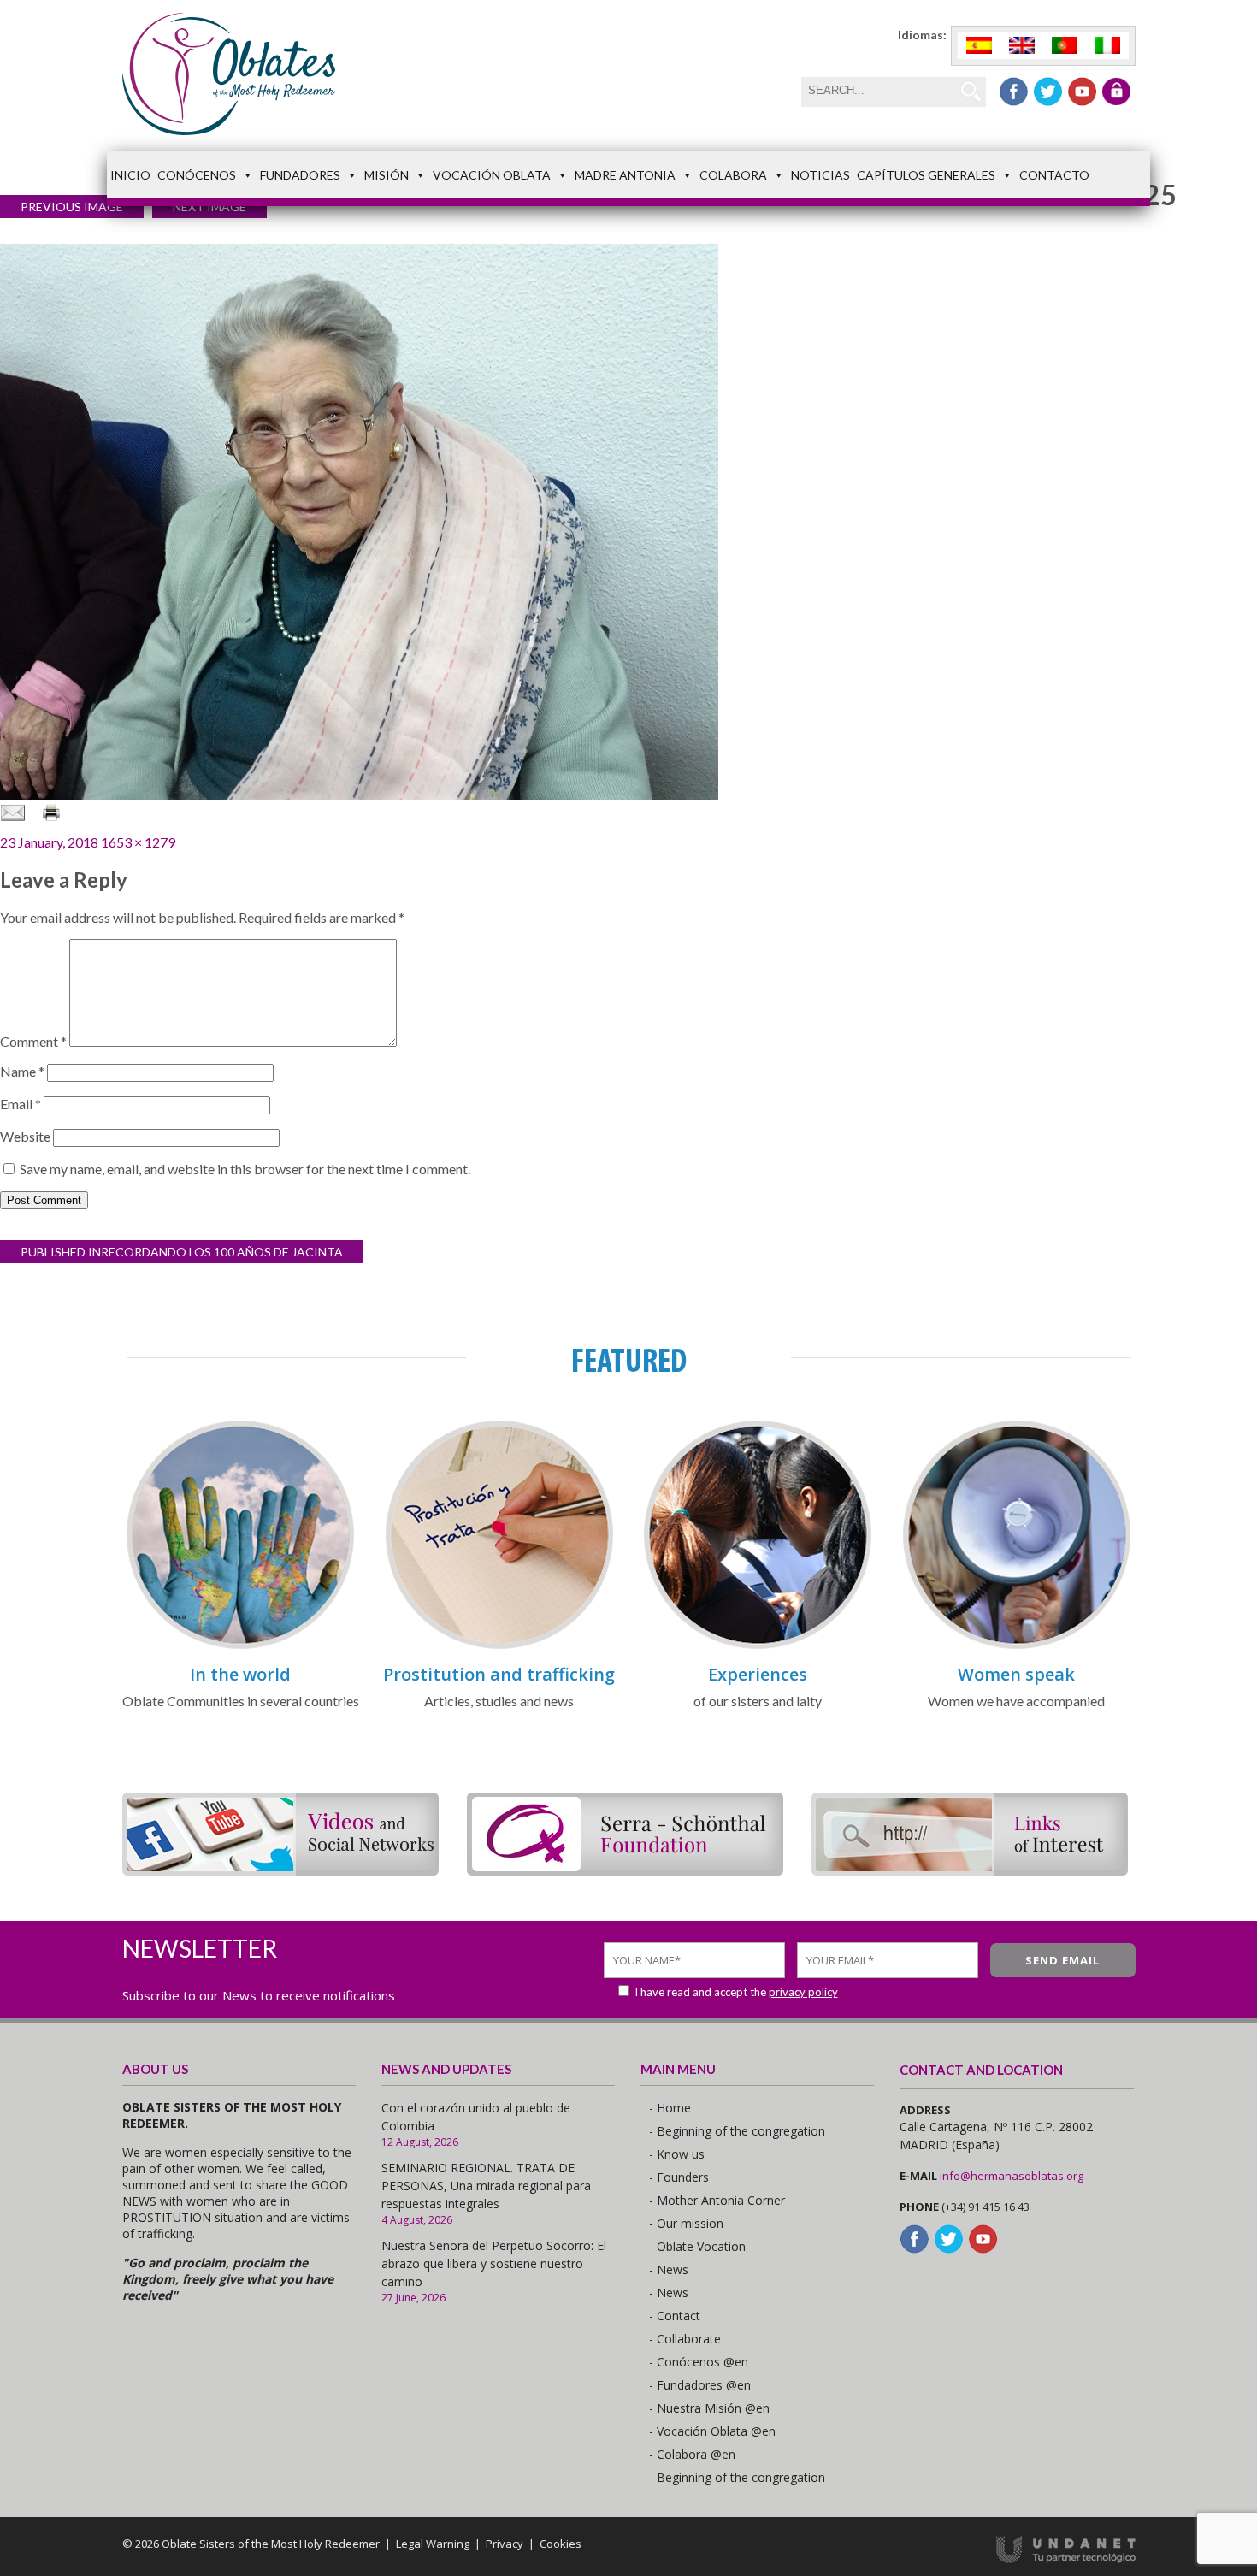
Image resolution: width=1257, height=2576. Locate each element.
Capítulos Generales (926, 175)
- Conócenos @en (699, 2362)
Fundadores (300, 175)
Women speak (1016, 1674)
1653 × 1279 (138, 842)
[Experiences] (758, 1646)
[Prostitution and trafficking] (499, 1646)
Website (25, 1136)
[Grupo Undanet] (1066, 2559)
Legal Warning (433, 2544)
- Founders (679, 2177)
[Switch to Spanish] (979, 46)
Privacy (505, 2544)
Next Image (209, 207)
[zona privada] (1116, 92)
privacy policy (803, 1992)
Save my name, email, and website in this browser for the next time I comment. (245, 1169)
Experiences (758, 1674)
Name (22, 1071)
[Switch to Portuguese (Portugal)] (1065, 46)
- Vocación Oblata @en (712, 2431)
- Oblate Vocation (697, 2246)
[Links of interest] (970, 1870)
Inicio (130, 175)
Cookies (561, 2544)
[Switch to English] (1022, 46)
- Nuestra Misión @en (709, 2408)
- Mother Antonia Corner (717, 2200)
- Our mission (686, 2223)
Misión (387, 175)
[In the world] (240, 1646)
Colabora (733, 175)
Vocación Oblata (492, 175)
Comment (33, 1041)
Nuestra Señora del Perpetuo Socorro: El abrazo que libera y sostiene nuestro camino (494, 2263)
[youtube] (1082, 92)
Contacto (1054, 175)
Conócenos (197, 175)
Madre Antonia (625, 175)
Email (21, 1104)
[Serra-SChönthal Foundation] (625, 1870)
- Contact (675, 2316)
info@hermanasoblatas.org (1012, 2176)
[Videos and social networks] (280, 1870)
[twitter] (1048, 92)
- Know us (677, 2154)
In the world (240, 1674)
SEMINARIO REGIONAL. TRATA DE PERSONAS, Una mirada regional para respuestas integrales (486, 2186)
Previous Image (72, 207)
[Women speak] (1017, 1646)
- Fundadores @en (700, 2385)
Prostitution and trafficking (499, 1674)
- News (669, 2269)
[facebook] (1014, 92)
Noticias (820, 175)
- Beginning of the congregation (737, 2131)
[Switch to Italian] (1107, 46)
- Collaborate (685, 2339)
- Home (670, 2108)
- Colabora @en (692, 2454)
